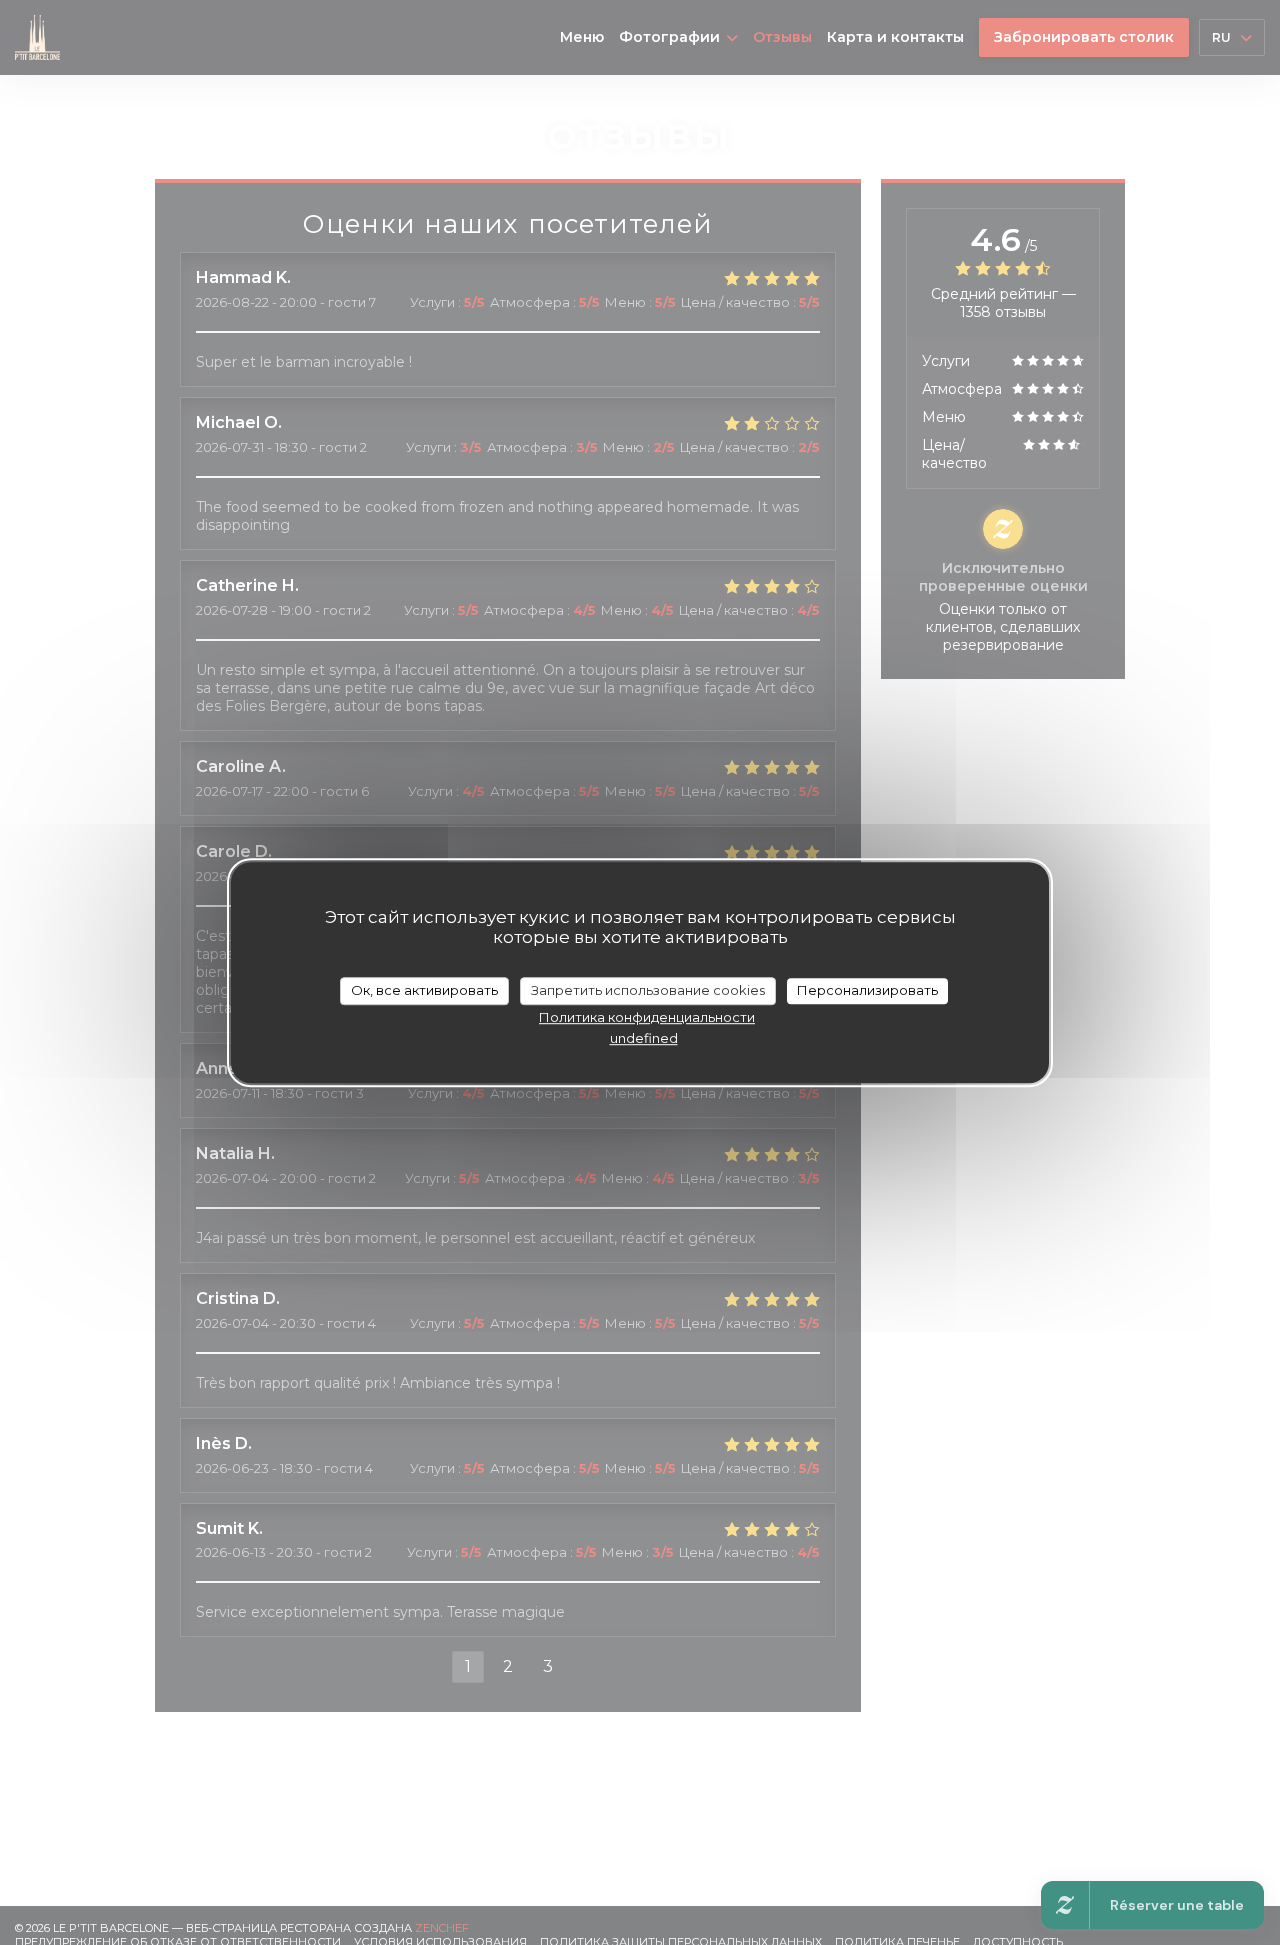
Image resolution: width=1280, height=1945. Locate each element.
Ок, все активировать (424, 990)
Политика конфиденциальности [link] (647, 1016)
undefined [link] (644, 1037)
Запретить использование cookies (648, 990)
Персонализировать (867, 990)
